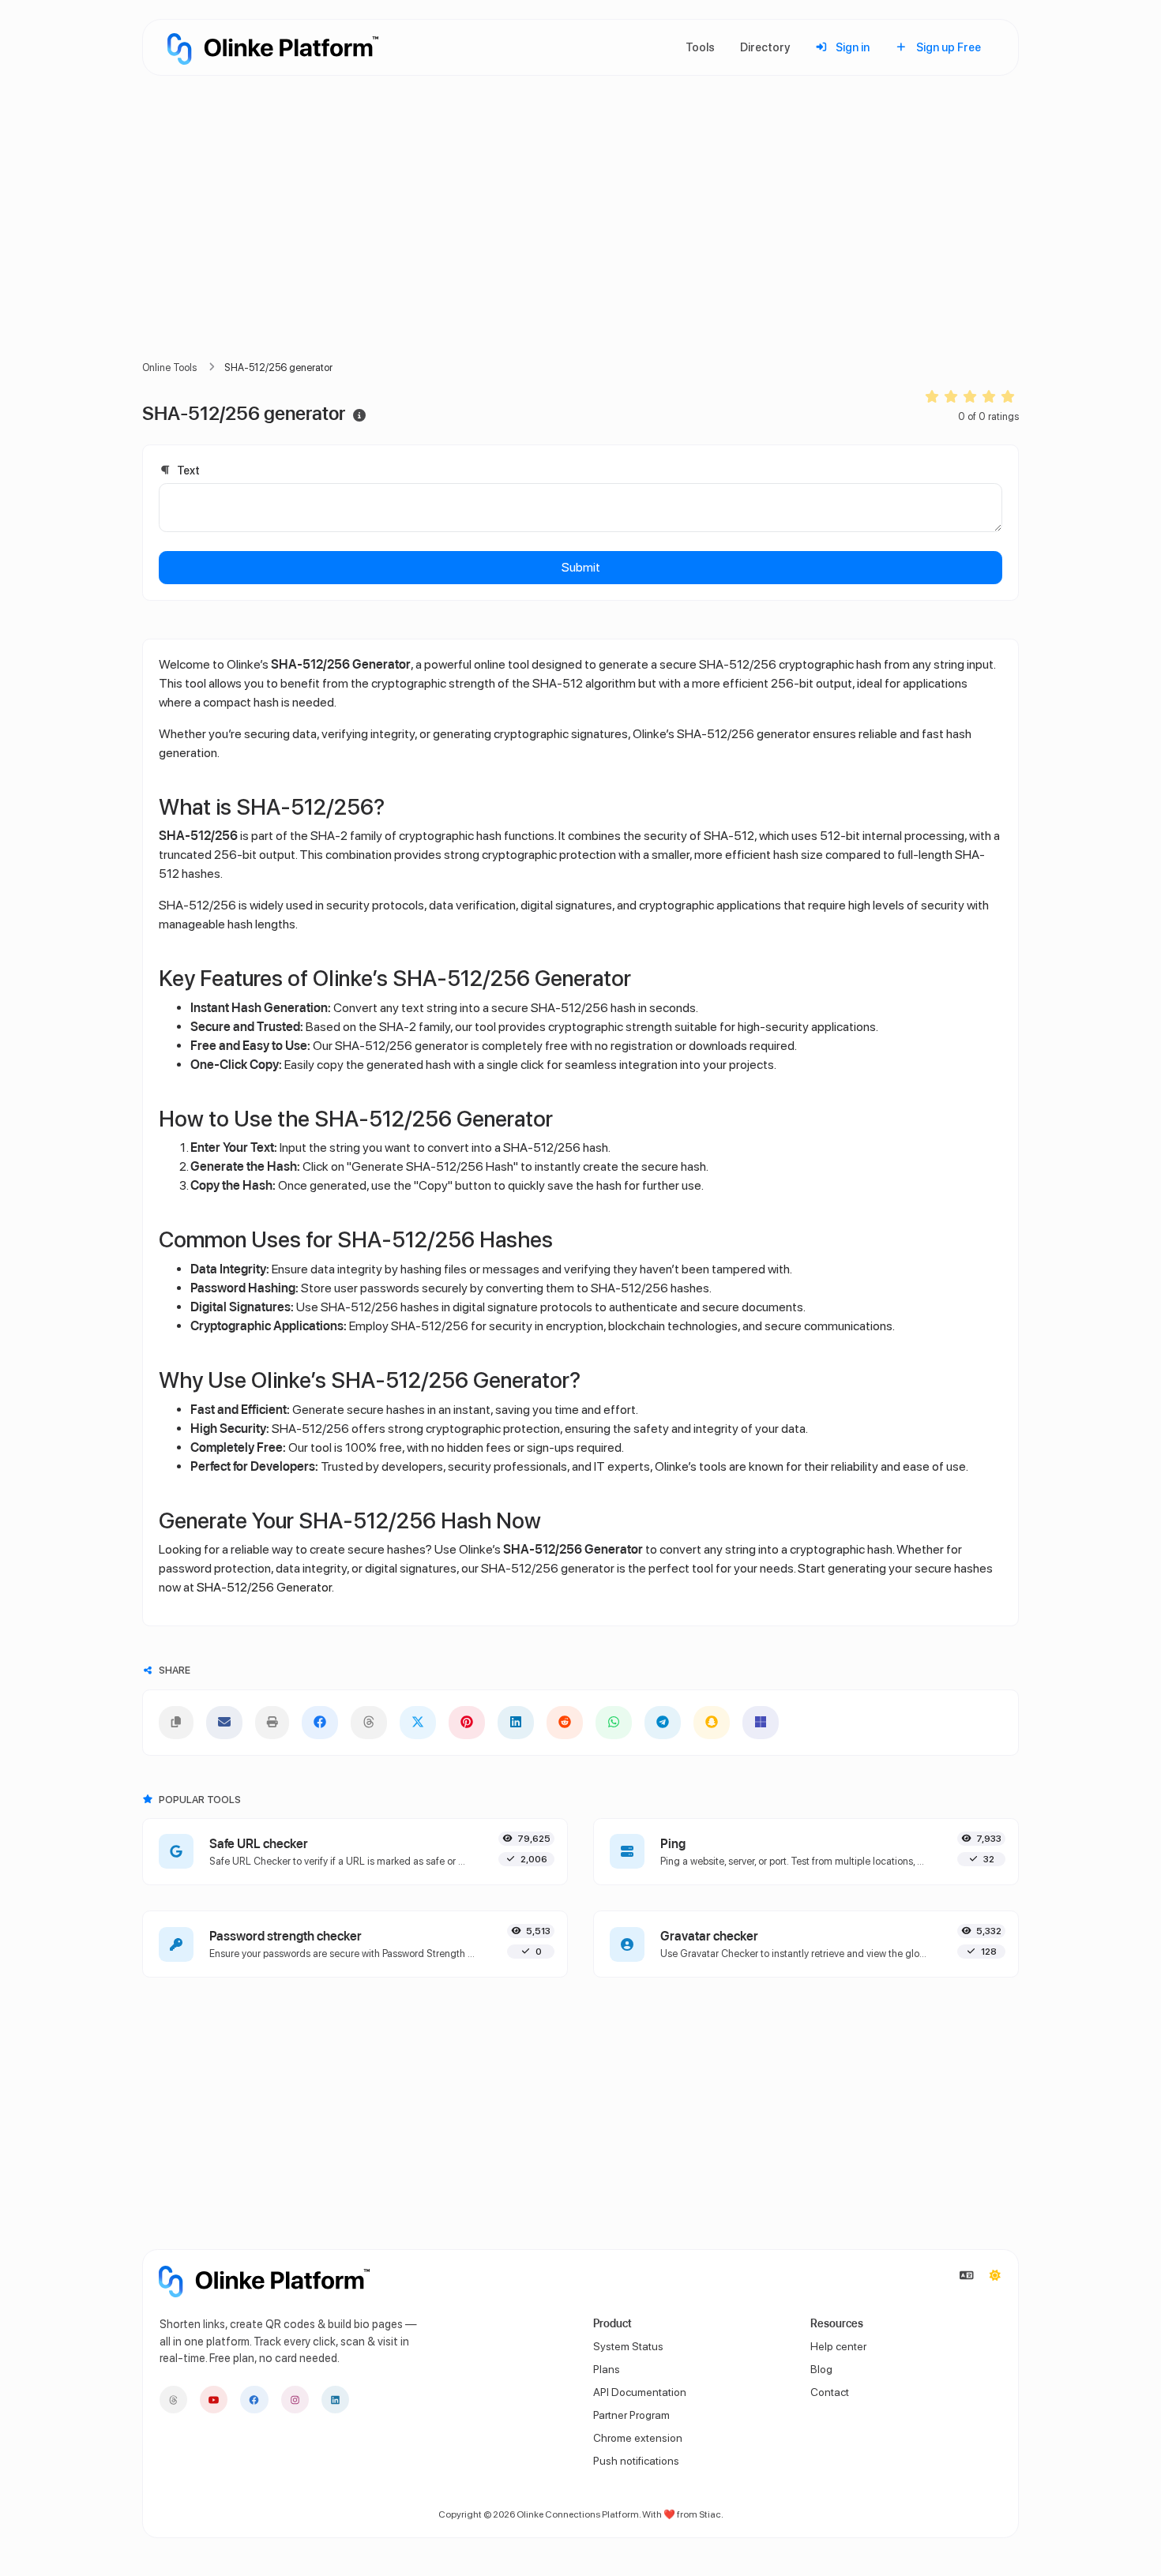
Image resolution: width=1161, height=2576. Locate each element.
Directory (765, 47)
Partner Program (631, 2415)
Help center (838, 2346)
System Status (628, 2346)
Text (187, 470)
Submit (581, 567)
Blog (821, 2369)
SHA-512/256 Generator (264, 1587)
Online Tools (169, 367)
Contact (830, 2392)
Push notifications (636, 2461)
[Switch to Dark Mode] (995, 2276)
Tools (700, 47)
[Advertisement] (580, 237)
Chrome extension (638, 2438)
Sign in (851, 47)
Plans (607, 2369)
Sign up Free (947, 47)
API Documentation (640, 2392)
